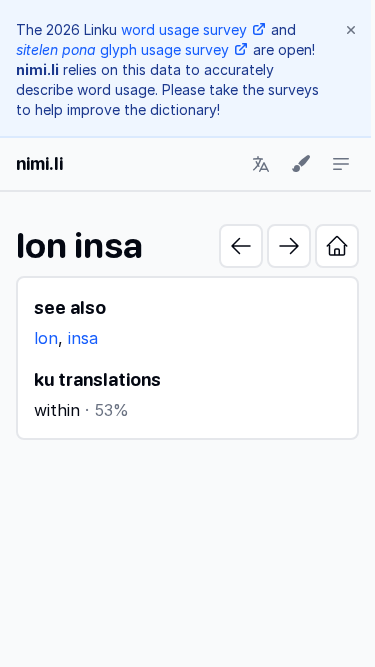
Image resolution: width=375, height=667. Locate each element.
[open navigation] (341, 164)
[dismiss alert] (351, 30)
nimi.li (39, 163)
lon (46, 338)
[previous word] (241, 246)
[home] (337, 246)
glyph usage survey (122, 49)
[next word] (289, 246)
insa (83, 338)
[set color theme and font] (301, 164)
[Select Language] (261, 164)
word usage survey (184, 29)
